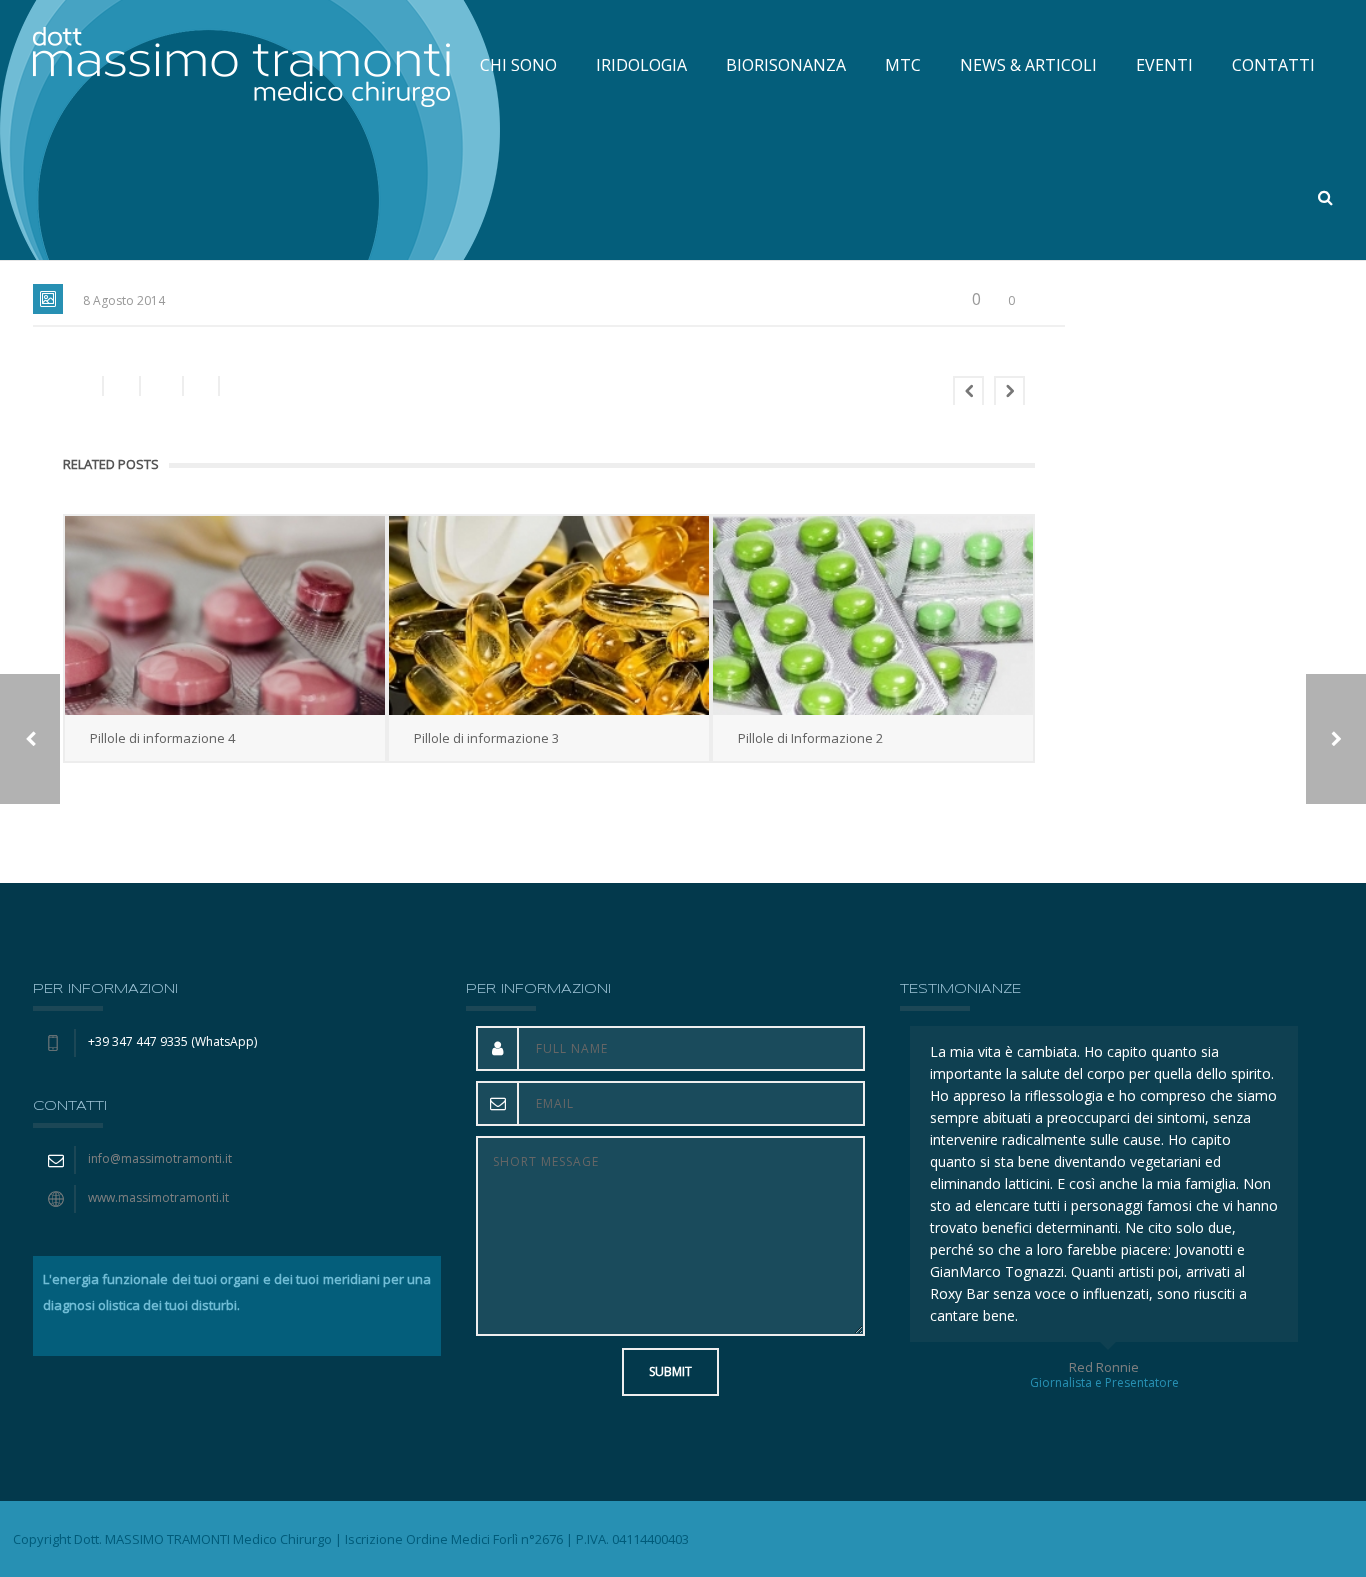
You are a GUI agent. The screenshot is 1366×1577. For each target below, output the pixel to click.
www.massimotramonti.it (158, 1197)
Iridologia (641, 65)
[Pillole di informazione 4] (225, 615)
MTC (903, 65)
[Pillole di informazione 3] (549, 615)
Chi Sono (518, 65)
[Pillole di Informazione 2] (873, 615)
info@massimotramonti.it (160, 1158)
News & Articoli (1028, 65)
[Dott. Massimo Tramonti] (241, 65)
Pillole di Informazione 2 (810, 738)
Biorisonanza (786, 65)
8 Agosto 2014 (124, 300)
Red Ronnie (1106, 1367)
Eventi (1164, 65)
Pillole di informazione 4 (162, 738)
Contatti (1273, 65)
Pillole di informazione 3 (486, 738)
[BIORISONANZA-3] (1336, 739)
